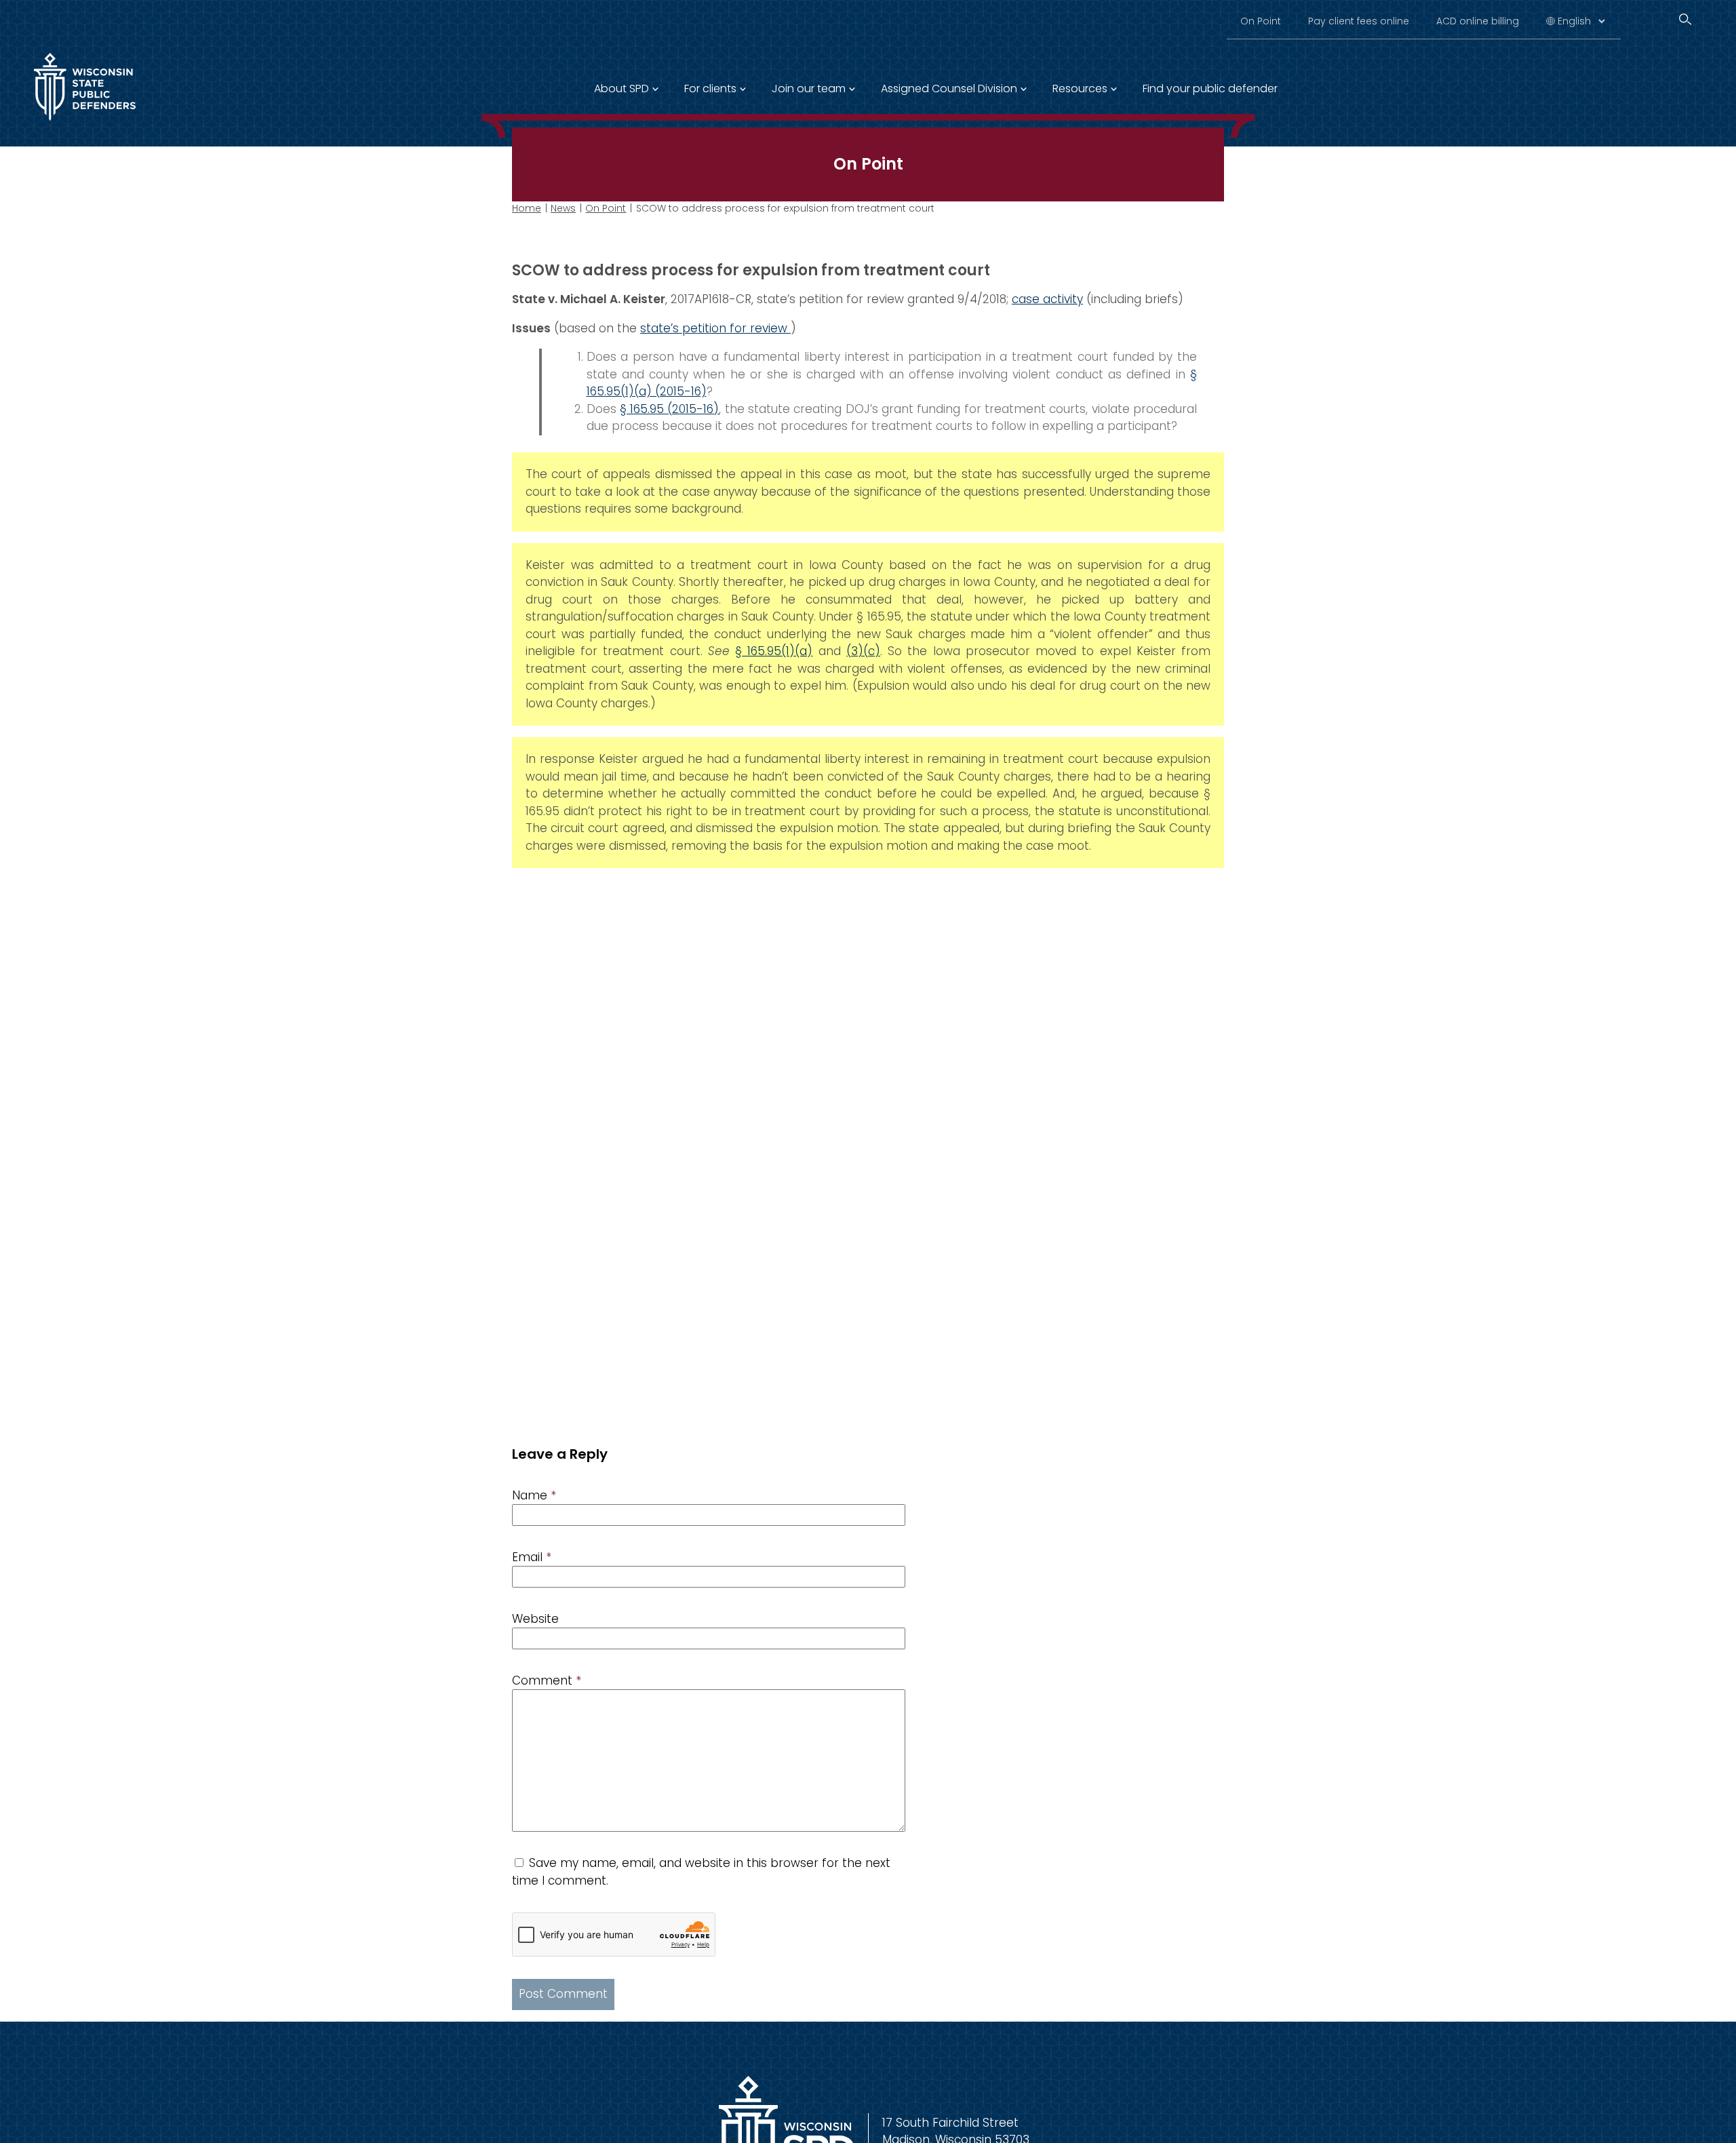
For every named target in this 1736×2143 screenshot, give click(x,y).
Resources (1080, 89)
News (563, 208)
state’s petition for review (715, 328)
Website (535, 1619)
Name (534, 1495)
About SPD (622, 89)
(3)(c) (863, 651)
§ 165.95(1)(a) (774, 651)
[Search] (1685, 19)
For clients (710, 89)
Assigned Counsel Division (949, 89)
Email (532, 1557)
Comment (547, 1680)
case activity (1047, 299)
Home (527, 208)
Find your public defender (1210, 89)
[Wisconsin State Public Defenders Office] (85, 123)
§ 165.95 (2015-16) (670, 409)
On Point (1261, 21)
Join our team (809, 89)
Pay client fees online (1359, 21)
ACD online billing (1478, 21)
